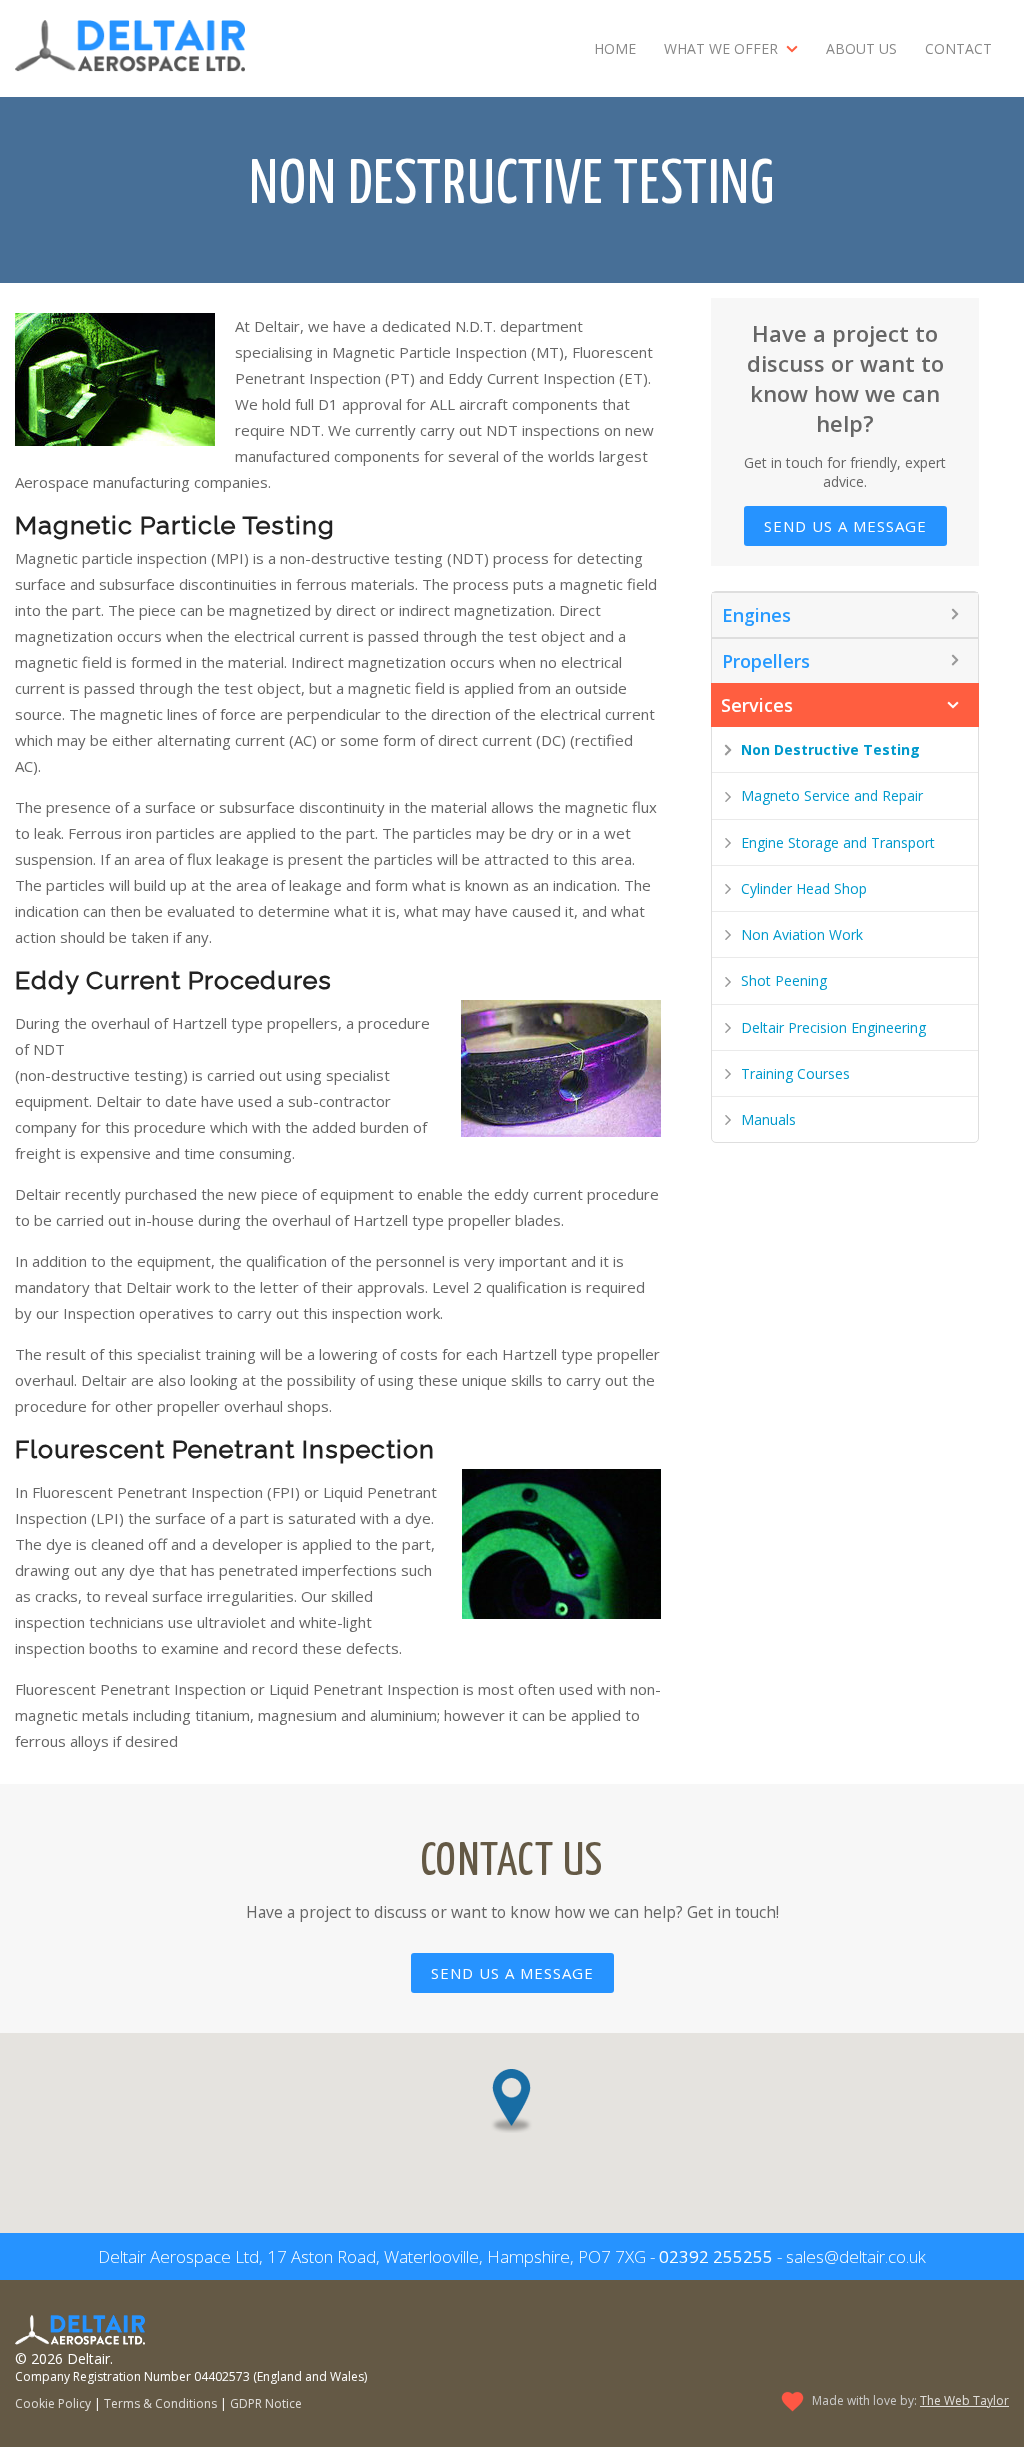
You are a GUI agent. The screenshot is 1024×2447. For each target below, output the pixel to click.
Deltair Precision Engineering (833, 1027)
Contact (958, 48)
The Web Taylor (964, 2400)
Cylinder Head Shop (804, 888)
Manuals (768, 1119)
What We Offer (721, 48)
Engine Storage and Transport (838, 842)
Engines (756, 615)
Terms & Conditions (160, 2403)
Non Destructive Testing (830, 749)
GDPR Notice (266, 2403)
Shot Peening (784, 980)
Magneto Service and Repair (832, 795)
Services (757, 705)
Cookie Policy (53, 2403)
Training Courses (795, 1073)
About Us (861, 48)
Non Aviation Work (802, 934)
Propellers (766, 661)
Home (615, 48)
